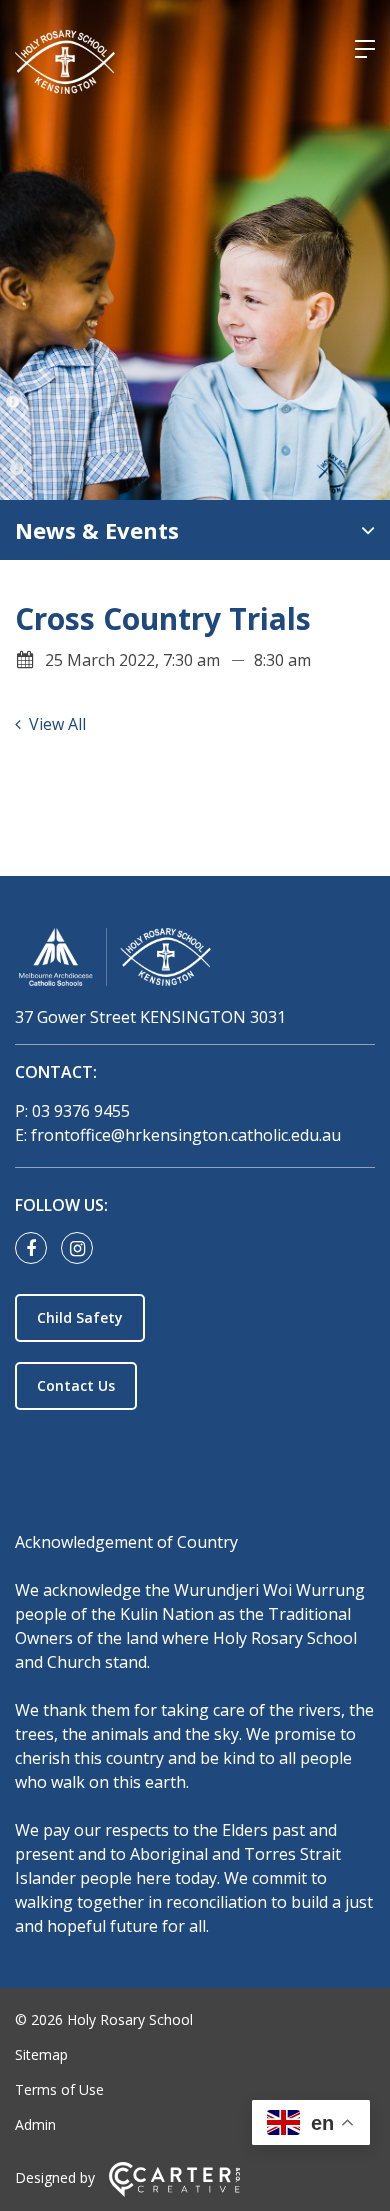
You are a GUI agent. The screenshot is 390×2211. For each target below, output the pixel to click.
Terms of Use (59, 2089)
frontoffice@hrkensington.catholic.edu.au (186, 1135)
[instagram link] (82, 1249)
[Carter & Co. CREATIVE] (174, 2191)
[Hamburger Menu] (365, 49)
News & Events (97, 530)
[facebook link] (36, 1249)
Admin (35, 2124)
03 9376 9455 (81, 1111)
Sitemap (41, 2054)
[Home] (195, 960)
